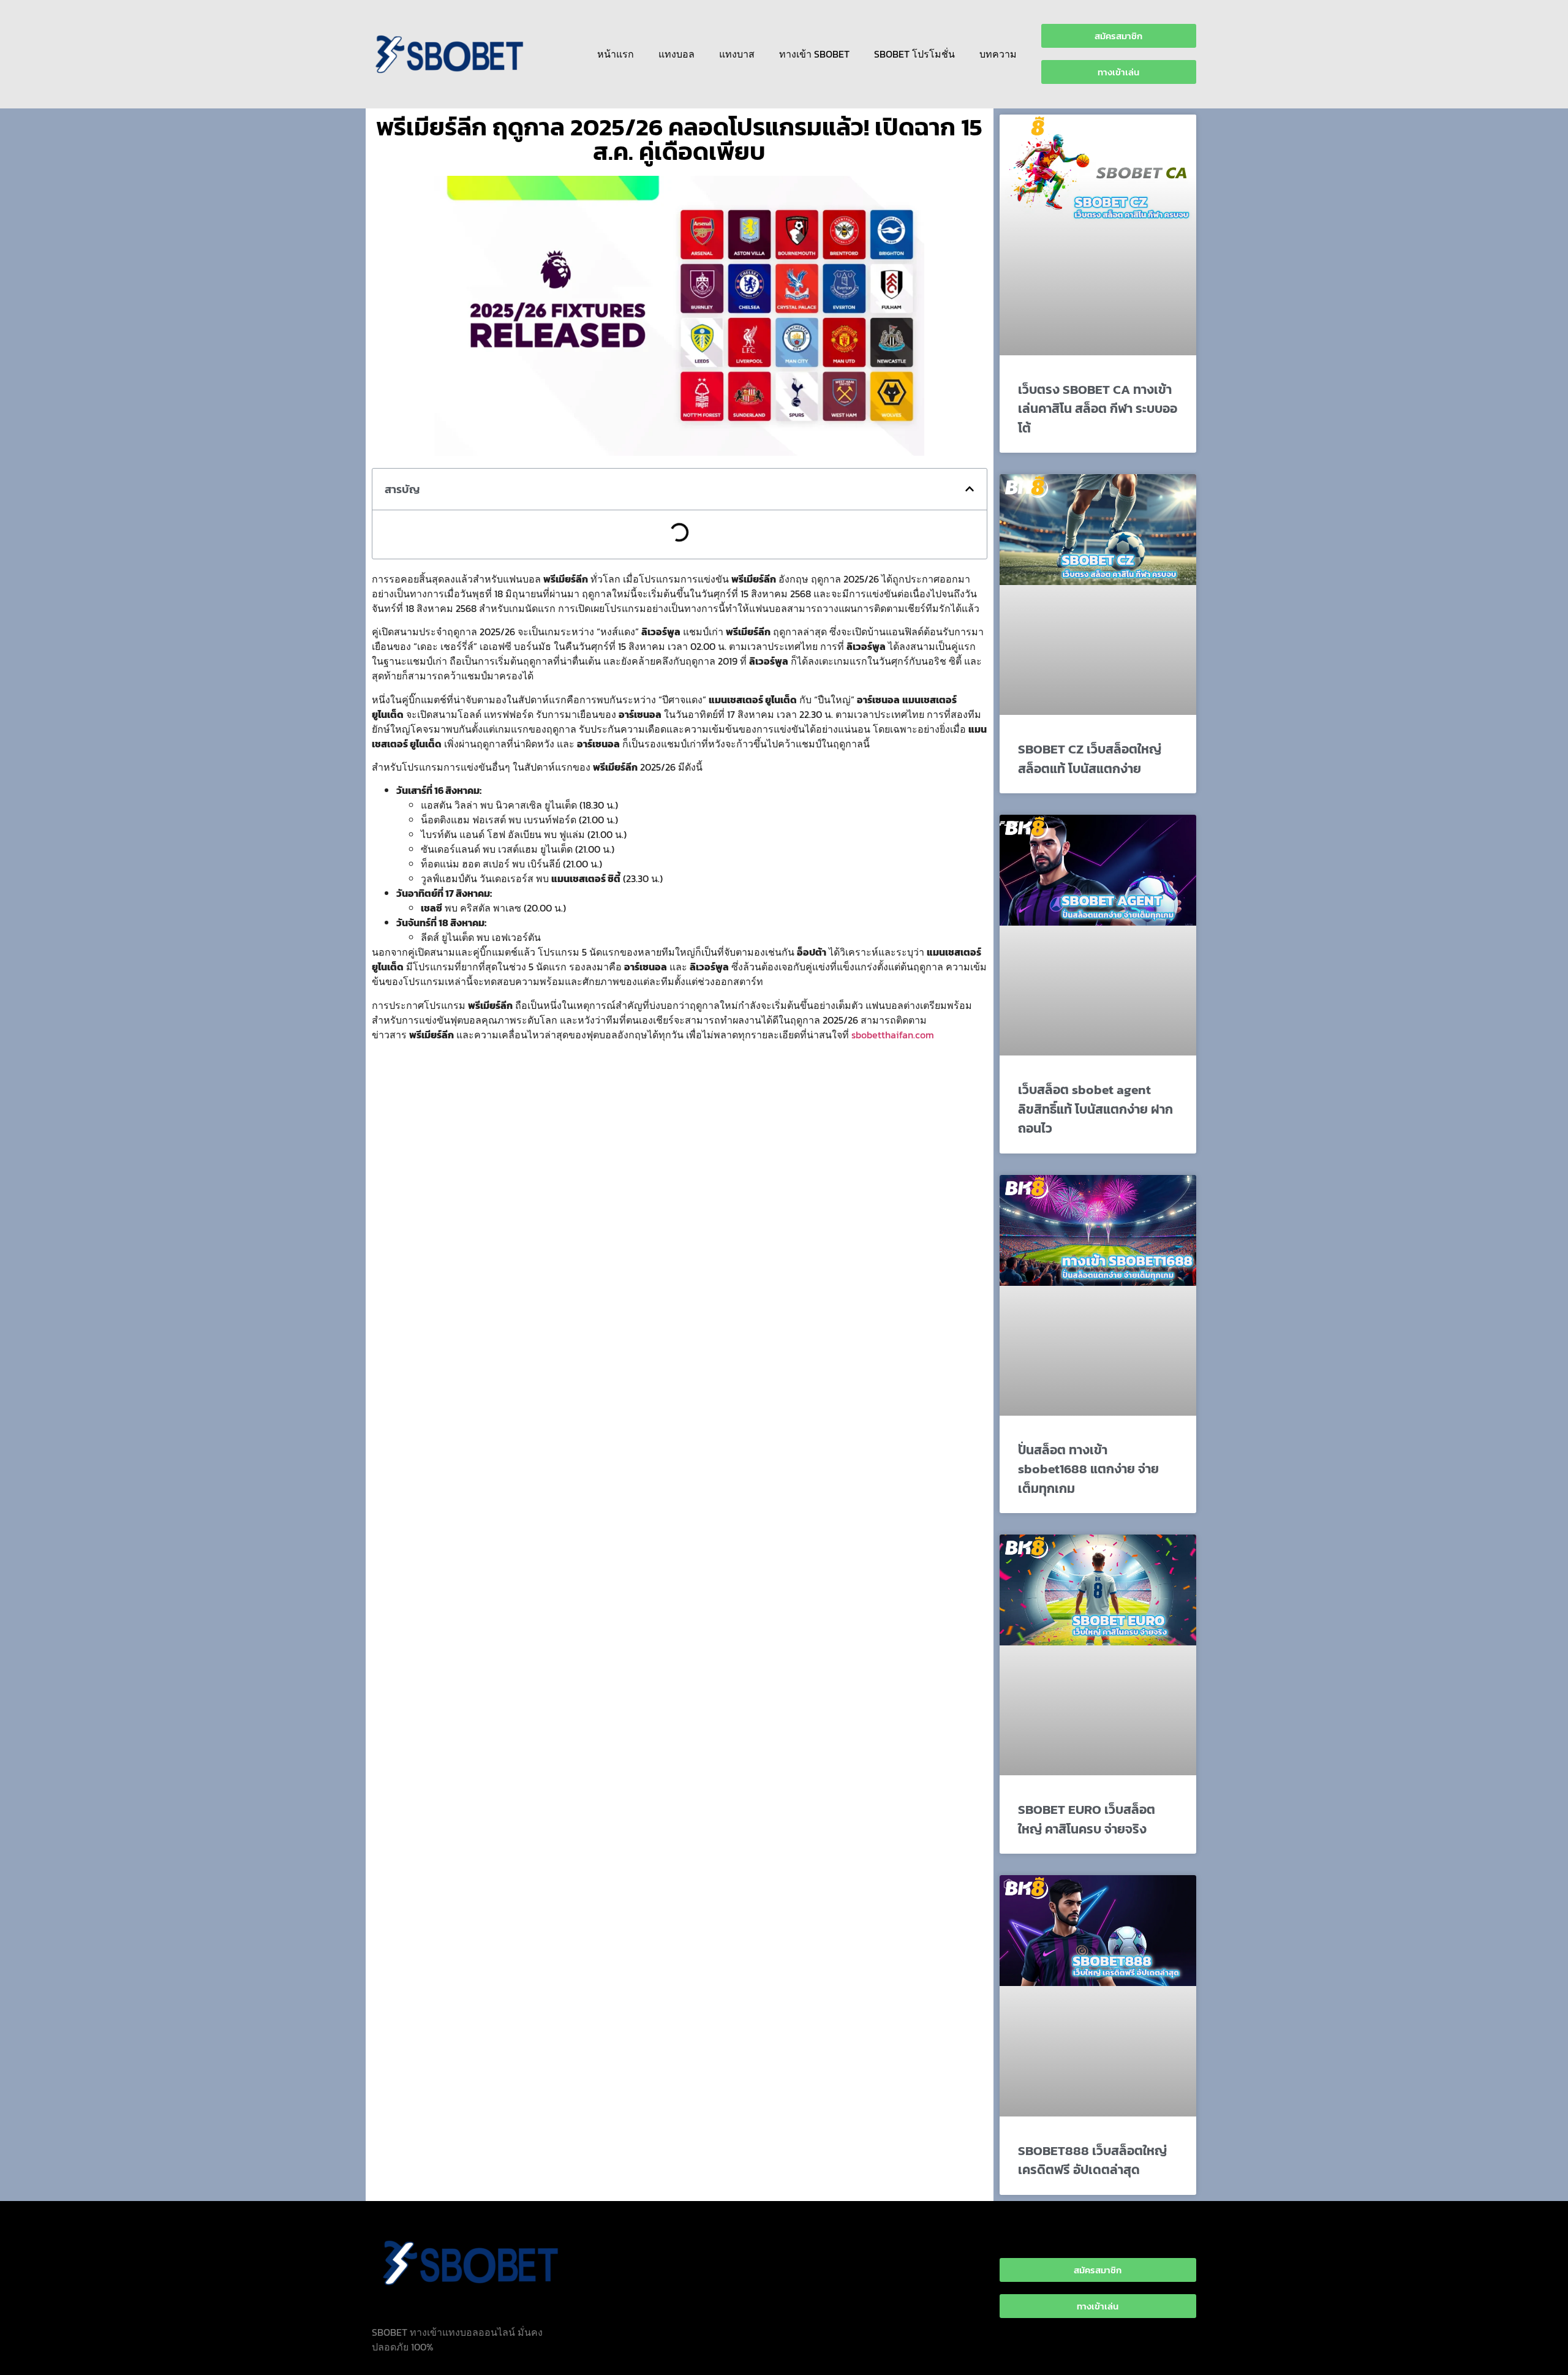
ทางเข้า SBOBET (814, 54)
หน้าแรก (616, 54)
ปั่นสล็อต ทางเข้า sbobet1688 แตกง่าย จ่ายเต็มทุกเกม (1088, 1469)
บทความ (998, 54)
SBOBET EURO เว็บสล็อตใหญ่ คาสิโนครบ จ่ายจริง (1087, 1819)
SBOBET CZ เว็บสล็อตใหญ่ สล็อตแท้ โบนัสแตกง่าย (1090, 759)
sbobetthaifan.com (893, 1035)
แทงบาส (737, 54)
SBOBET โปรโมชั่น (914, 54)
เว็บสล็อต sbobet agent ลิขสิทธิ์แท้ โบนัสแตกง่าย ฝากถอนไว (1095, 1109)
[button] (970, 489)
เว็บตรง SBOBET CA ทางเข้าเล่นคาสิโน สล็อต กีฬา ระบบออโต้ (1098, 409)
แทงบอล (677, 54)
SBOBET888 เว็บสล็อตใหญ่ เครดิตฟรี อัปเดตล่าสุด (1092, 2160)
